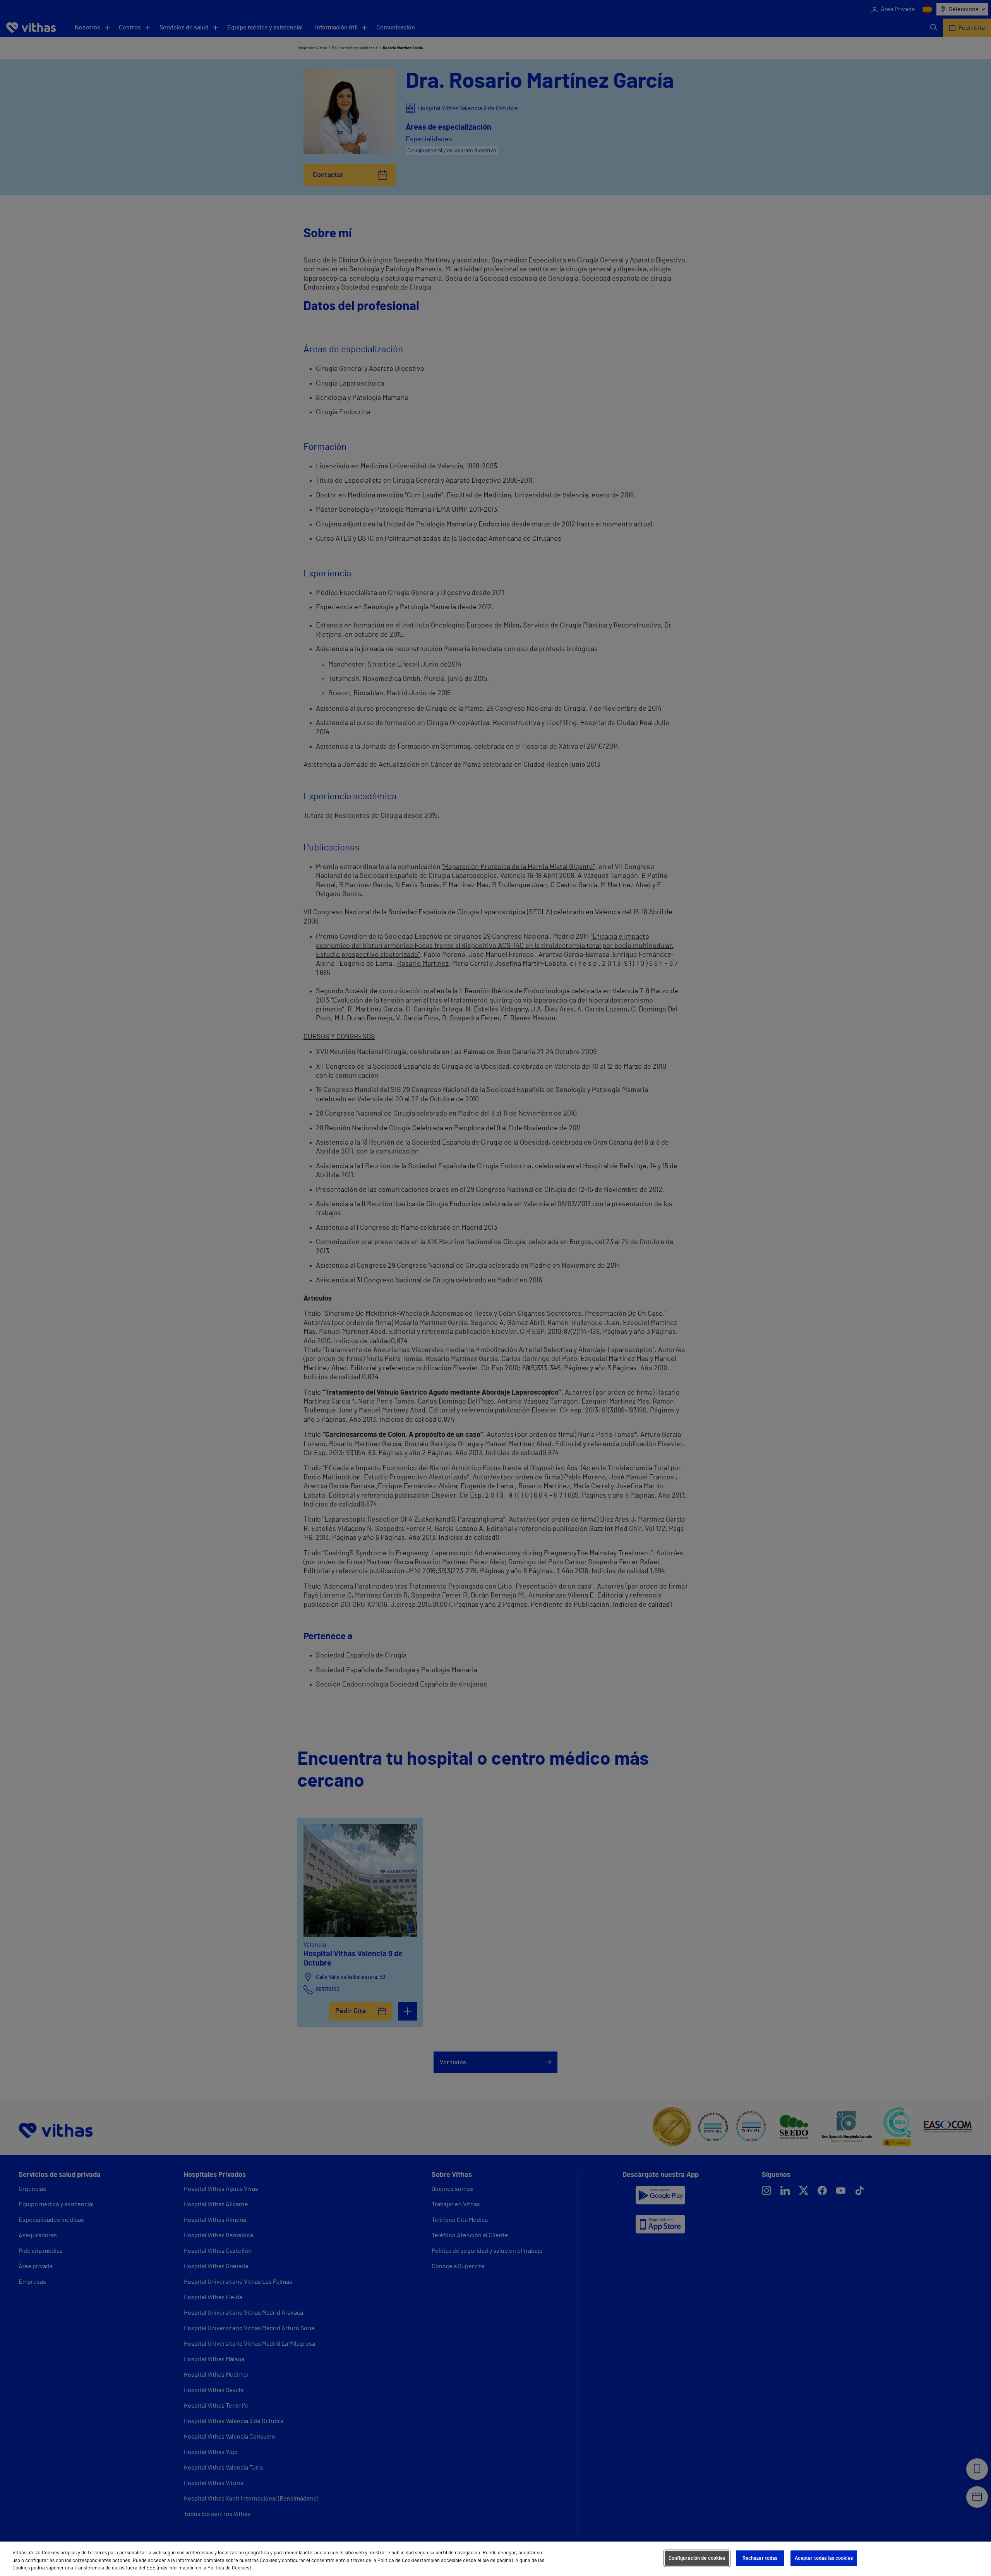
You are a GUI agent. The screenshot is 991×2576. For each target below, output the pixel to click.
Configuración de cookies (697, 2558)
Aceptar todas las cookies (824, 2558)
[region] (495, 2559)
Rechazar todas (760, 2558)
